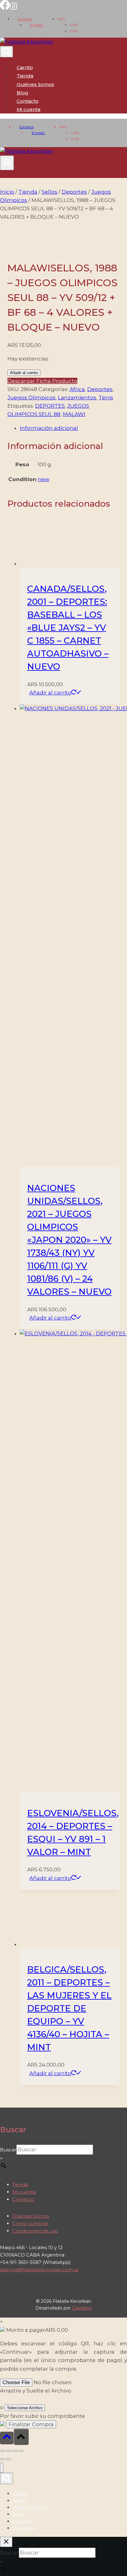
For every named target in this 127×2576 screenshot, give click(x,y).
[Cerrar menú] (2, 2468)
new (43, 479)
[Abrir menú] (7, 163)
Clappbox (82, 2308)
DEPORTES (50, 406)
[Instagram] (14, 8)
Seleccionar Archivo (25, 2408)
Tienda (25, 76)
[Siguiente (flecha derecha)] (9, 2459)
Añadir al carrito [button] (50, 693)
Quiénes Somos (35, 84)
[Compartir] (15, 2451)
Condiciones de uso (35, 2231)
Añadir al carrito (24, 373)
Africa (77, 389)
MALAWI (74, 414)
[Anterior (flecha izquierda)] (2, 2459)
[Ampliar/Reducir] (2, 2451)
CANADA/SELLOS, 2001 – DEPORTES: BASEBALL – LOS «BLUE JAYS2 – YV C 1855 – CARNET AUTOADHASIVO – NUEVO (68, 628)
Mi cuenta (24, 2192)
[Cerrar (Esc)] (21, 2451)
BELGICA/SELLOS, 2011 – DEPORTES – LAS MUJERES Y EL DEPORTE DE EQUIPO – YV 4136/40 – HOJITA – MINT (69, 2008)
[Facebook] (5, 8)
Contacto (28, 101)
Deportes (100, 389)
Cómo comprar (30, 2223)
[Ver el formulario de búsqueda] (6, 52)
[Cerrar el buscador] (6, 2542)
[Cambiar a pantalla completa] (9, 2451)
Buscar (8, 2150)
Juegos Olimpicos (31, 398)
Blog (23, 93)
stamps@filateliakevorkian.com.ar (39, 2270)
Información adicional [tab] (49, 428)
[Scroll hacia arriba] (7, 2438)
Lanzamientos (77, 398)
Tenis (106, 398)
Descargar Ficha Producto (42, 381)
